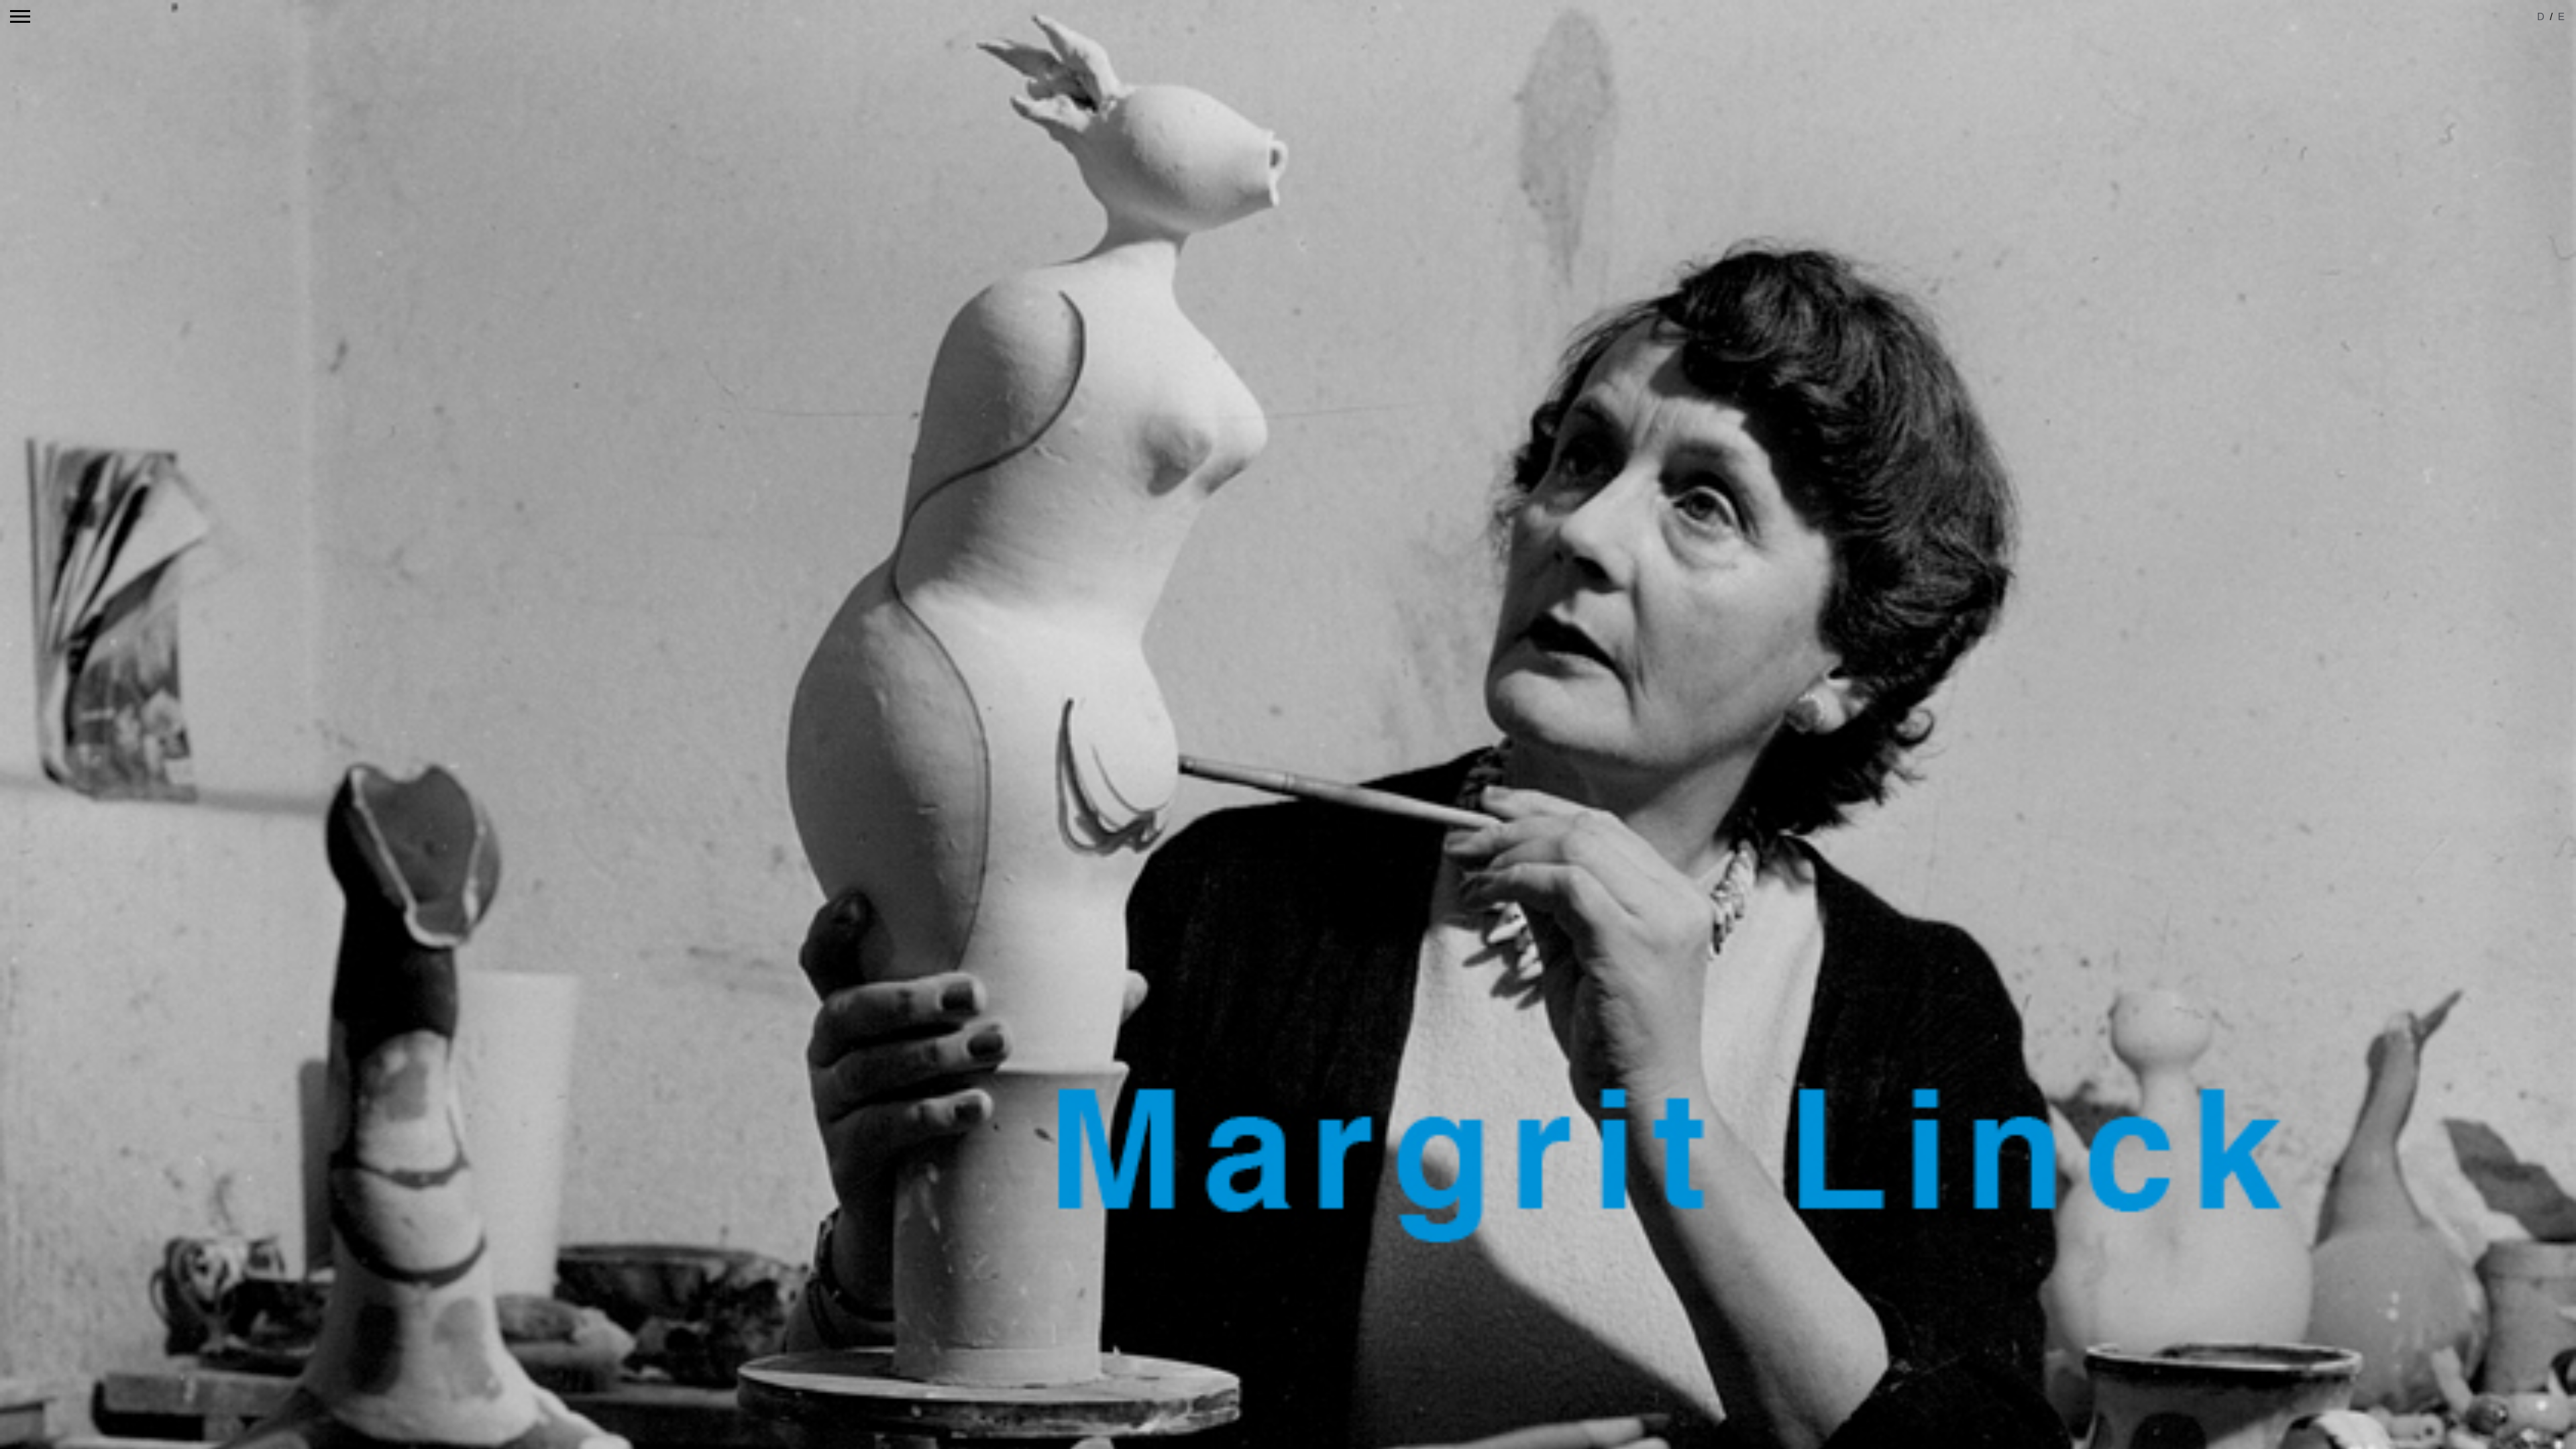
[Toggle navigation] (20, 16)
